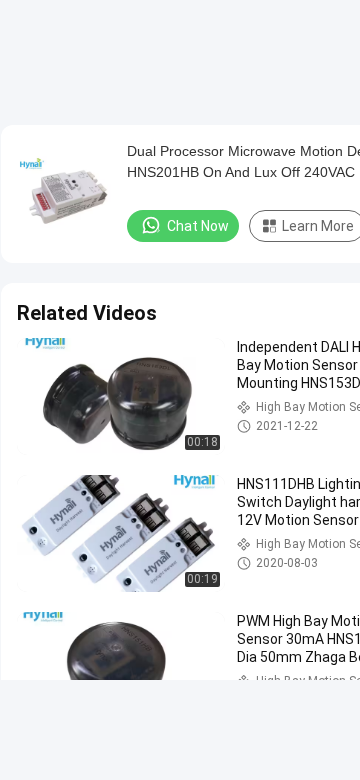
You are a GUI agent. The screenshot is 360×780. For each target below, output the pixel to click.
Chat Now (198, 226)
